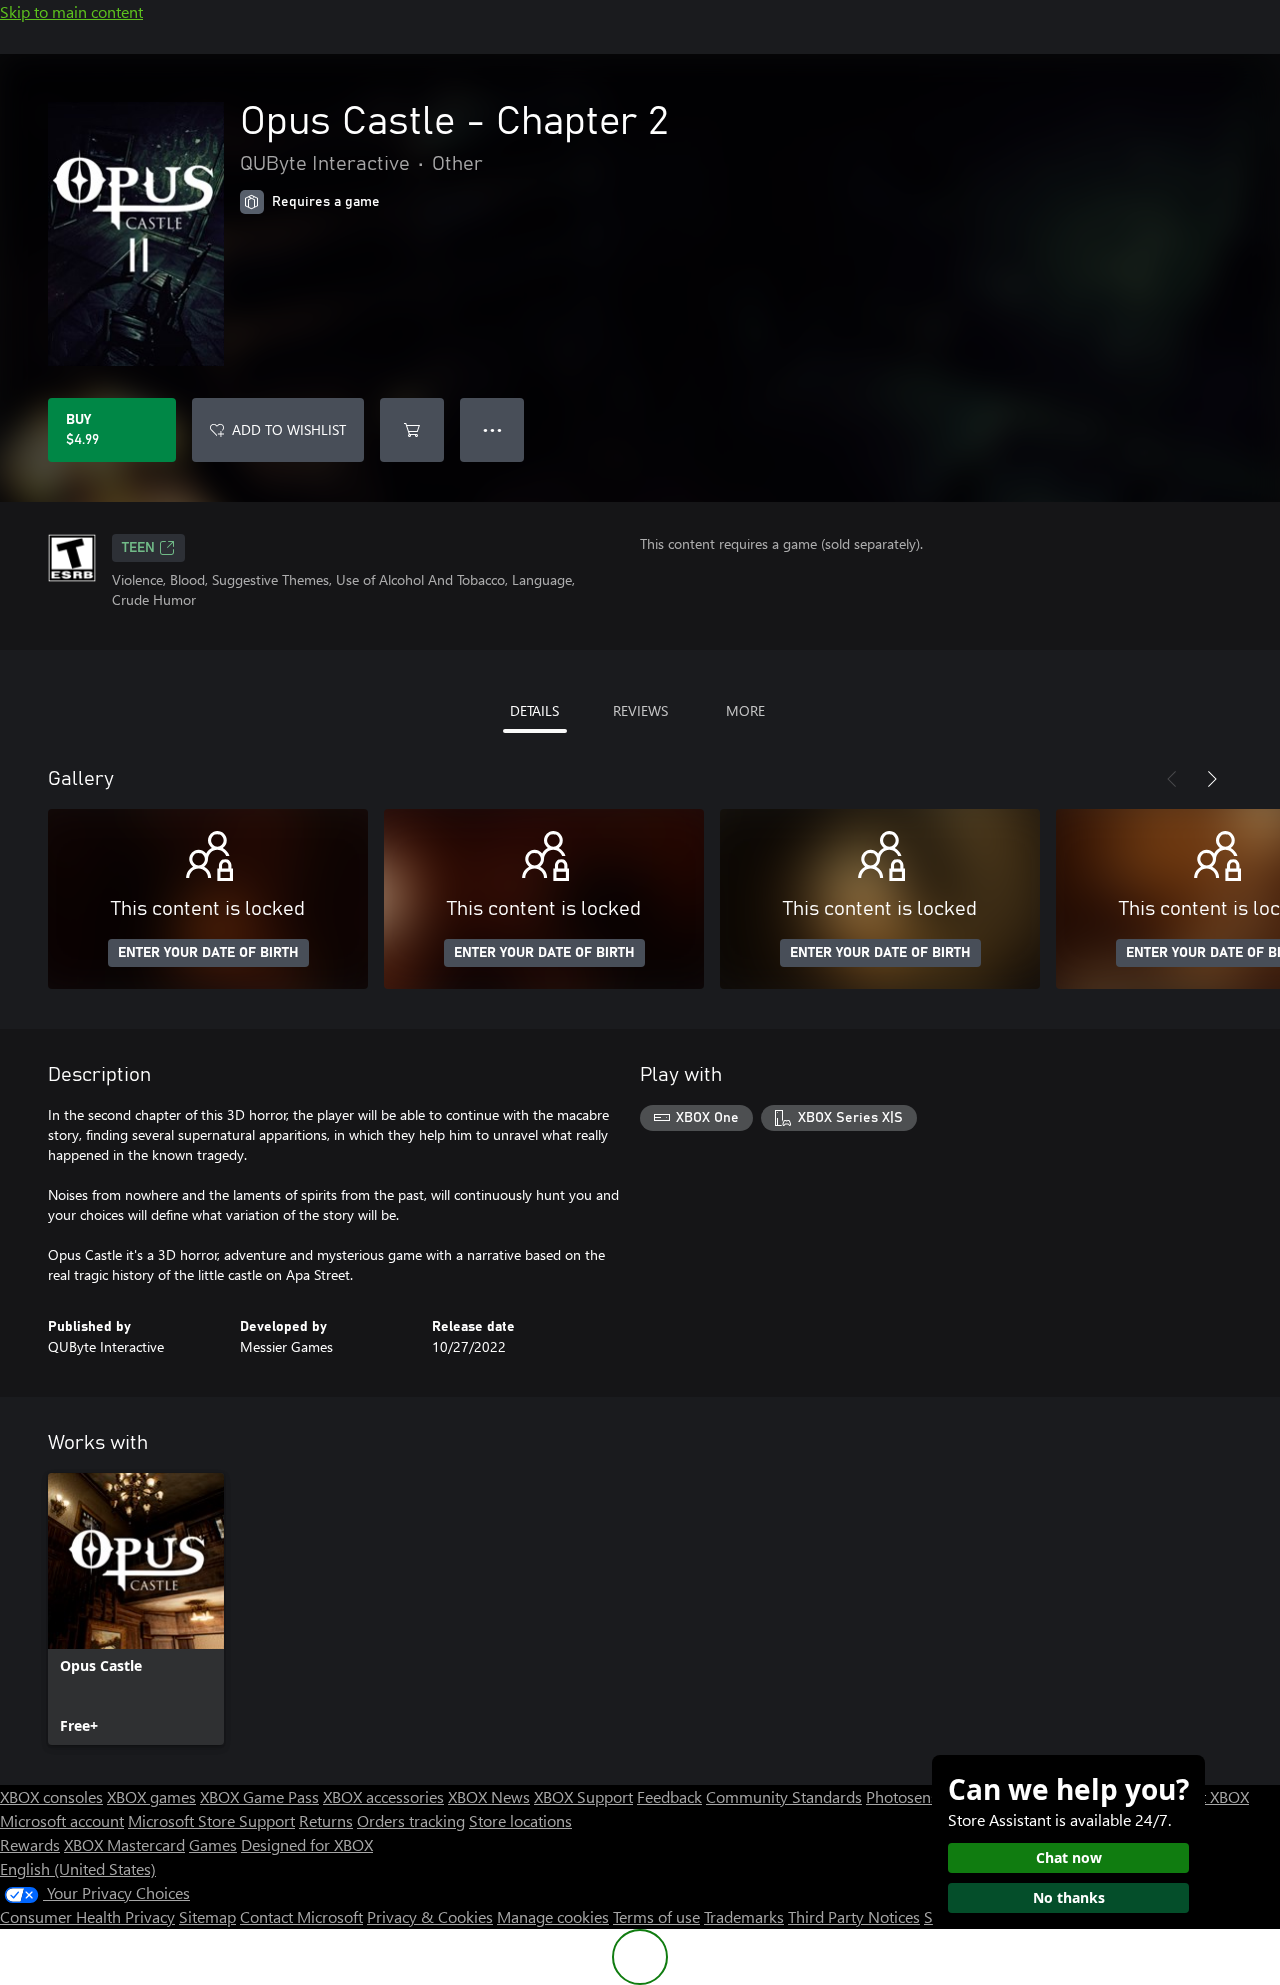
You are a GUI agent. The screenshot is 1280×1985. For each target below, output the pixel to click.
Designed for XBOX (307, 1844)
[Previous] (1172, 779)
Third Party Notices (854, 1916)
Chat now (1069, 1857)
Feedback (669, 1796)
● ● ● (492, 429)
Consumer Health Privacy (87, 1916)
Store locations (520, 1820)
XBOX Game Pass (259, 1796)
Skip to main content (71, 11)
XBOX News (489, 1796)
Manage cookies (553, 1916)
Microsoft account (62, 1820)
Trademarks (744, 1916)
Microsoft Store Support (211, 1820)
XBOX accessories (383, 1796)
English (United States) (78, 1868)
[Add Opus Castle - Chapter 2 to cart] (412, 430)
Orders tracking (411, 1820)
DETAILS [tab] (534, 710)
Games (213, 1844)
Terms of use (656, 1916)
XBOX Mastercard (124, 1844)
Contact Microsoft (301, 1916)
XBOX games (151, 1796)
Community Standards (784, 1796)
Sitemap (207, 1916)
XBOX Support (583, 1796)
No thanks (1069, 1897)
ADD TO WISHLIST (289, 429)
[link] (136, 1609)
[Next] (1212, 779)
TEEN (138, 548)
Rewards (30, 1844)
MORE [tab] (745, 710)
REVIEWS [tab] (640, 710)
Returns (326, 1820)
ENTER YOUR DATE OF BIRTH (208, 953)
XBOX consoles (51, 1796)
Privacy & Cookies (430, 1916)
